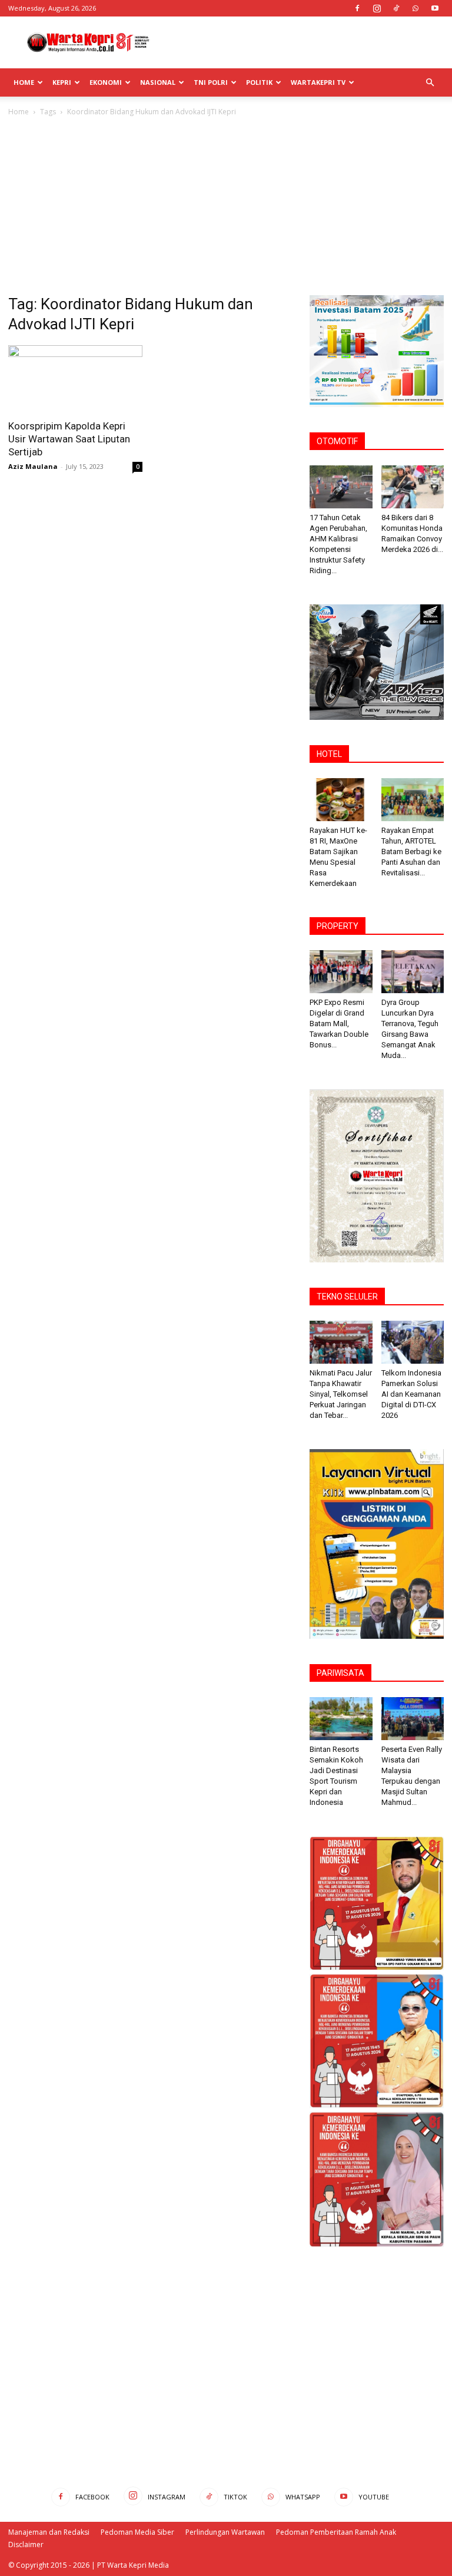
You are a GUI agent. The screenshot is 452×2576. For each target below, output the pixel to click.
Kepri (62, 82)
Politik (259, 82)
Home (24, 82)
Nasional (158, 82)
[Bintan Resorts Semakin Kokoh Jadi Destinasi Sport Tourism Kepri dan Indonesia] (341, 1719)
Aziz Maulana (33, 466)
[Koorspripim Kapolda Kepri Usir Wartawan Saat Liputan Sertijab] (75, 378)
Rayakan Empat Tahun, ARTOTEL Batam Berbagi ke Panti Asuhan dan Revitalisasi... (411, 851)
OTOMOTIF (337, 441)
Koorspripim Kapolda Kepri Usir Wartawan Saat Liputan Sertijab (69, 439)
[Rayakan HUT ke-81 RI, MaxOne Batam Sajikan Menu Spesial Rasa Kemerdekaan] (341, 800)
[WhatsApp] (416, 8)
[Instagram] (377, 8)
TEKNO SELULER (347, 1297)
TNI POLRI (211, 82)
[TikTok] (396, 8)
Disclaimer (26, 2544)
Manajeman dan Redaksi (49, 2532)
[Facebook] (357, 8)
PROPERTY (338, 926)
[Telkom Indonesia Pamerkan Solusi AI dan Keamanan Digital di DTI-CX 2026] (413, 1342)
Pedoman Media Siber (137, 2532)
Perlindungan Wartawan (225, 2532)
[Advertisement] (305, 42)
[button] (430, 83)
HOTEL (329, 754)
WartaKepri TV (318, 82)
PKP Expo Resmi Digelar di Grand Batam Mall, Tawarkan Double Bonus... (339, 1024)
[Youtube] (435, 8)
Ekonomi (106, 82)
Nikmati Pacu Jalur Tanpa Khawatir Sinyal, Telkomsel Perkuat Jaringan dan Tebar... (341, 1394)
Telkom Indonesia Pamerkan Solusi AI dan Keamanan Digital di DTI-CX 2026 (411, 1394)
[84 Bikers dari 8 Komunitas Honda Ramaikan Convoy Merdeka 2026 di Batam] (413, 487)
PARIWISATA (340, 1673)
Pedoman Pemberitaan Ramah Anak (336, 2532)
